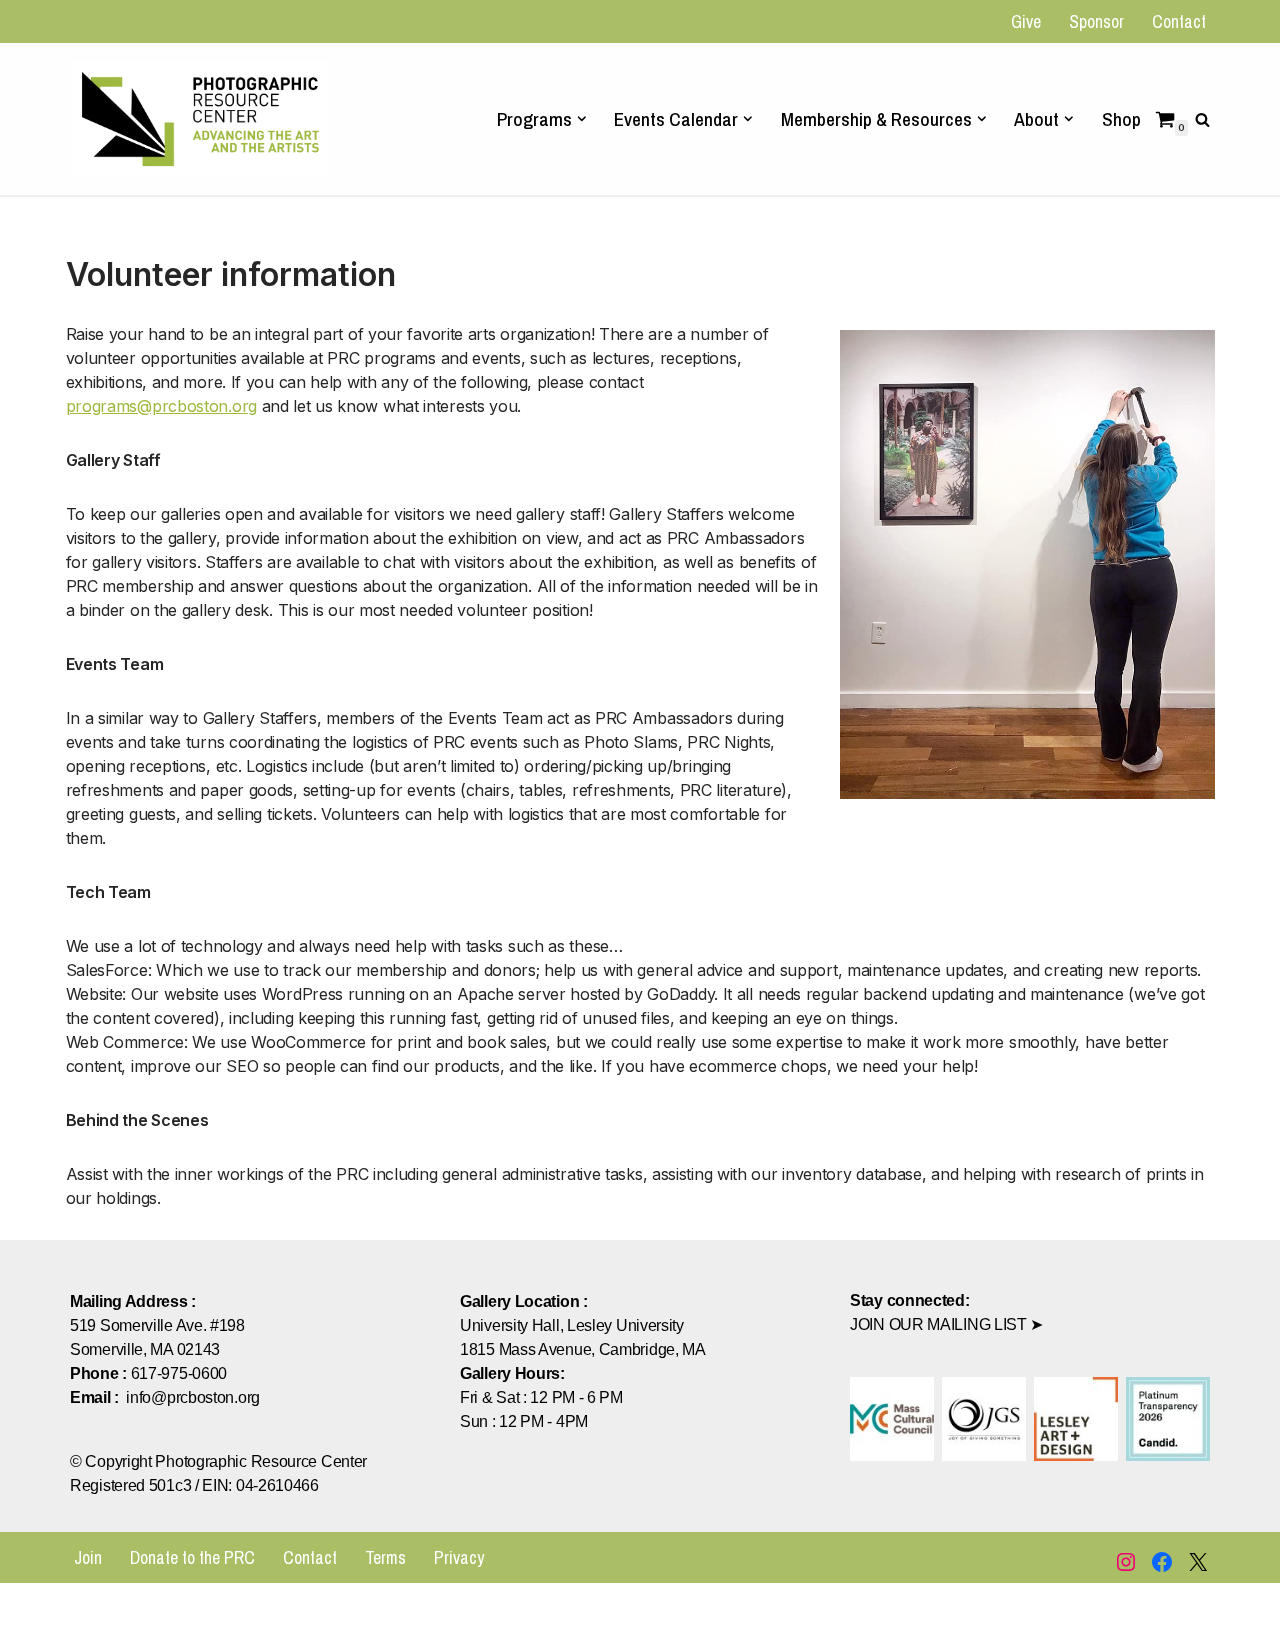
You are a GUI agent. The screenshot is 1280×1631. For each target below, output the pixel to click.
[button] (582, 119)
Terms (385, 1557)
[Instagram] (1126, 1562)
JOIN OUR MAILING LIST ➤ (946, 1324)
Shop (1121, 119)
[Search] (1202, 119)
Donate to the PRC (192, 1557)
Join (88, 1557)
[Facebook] (1162, 1562)
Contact (1179, 21)
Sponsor (1096, 21)
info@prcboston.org (193, 1397)
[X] (1198, 1562)
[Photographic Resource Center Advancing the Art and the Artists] (200, 118)
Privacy (459, 1557)
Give (1026, 21)
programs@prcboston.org (161, 406)
